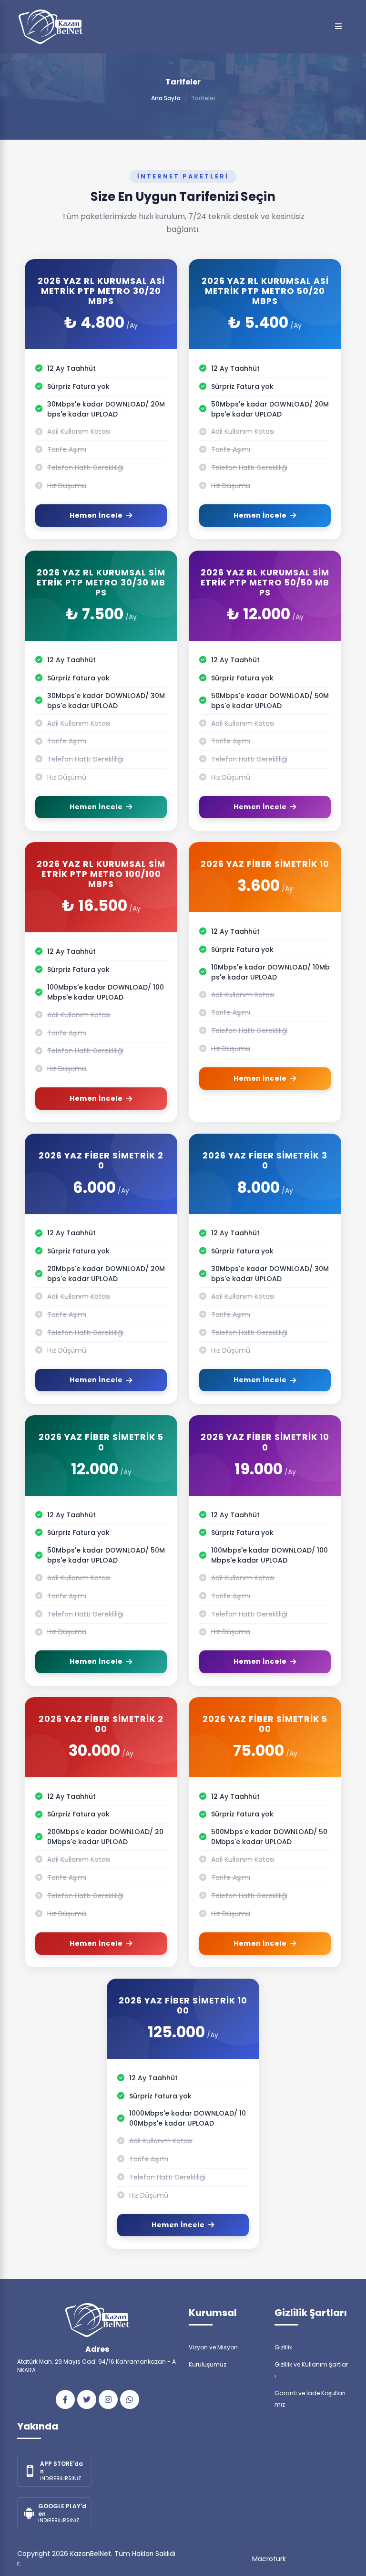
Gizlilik (283, 2347)
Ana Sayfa (166, 98)
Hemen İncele (96, 515)
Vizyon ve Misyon (213, 2347)
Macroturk (269, 2559)
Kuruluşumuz (208, 2364)
